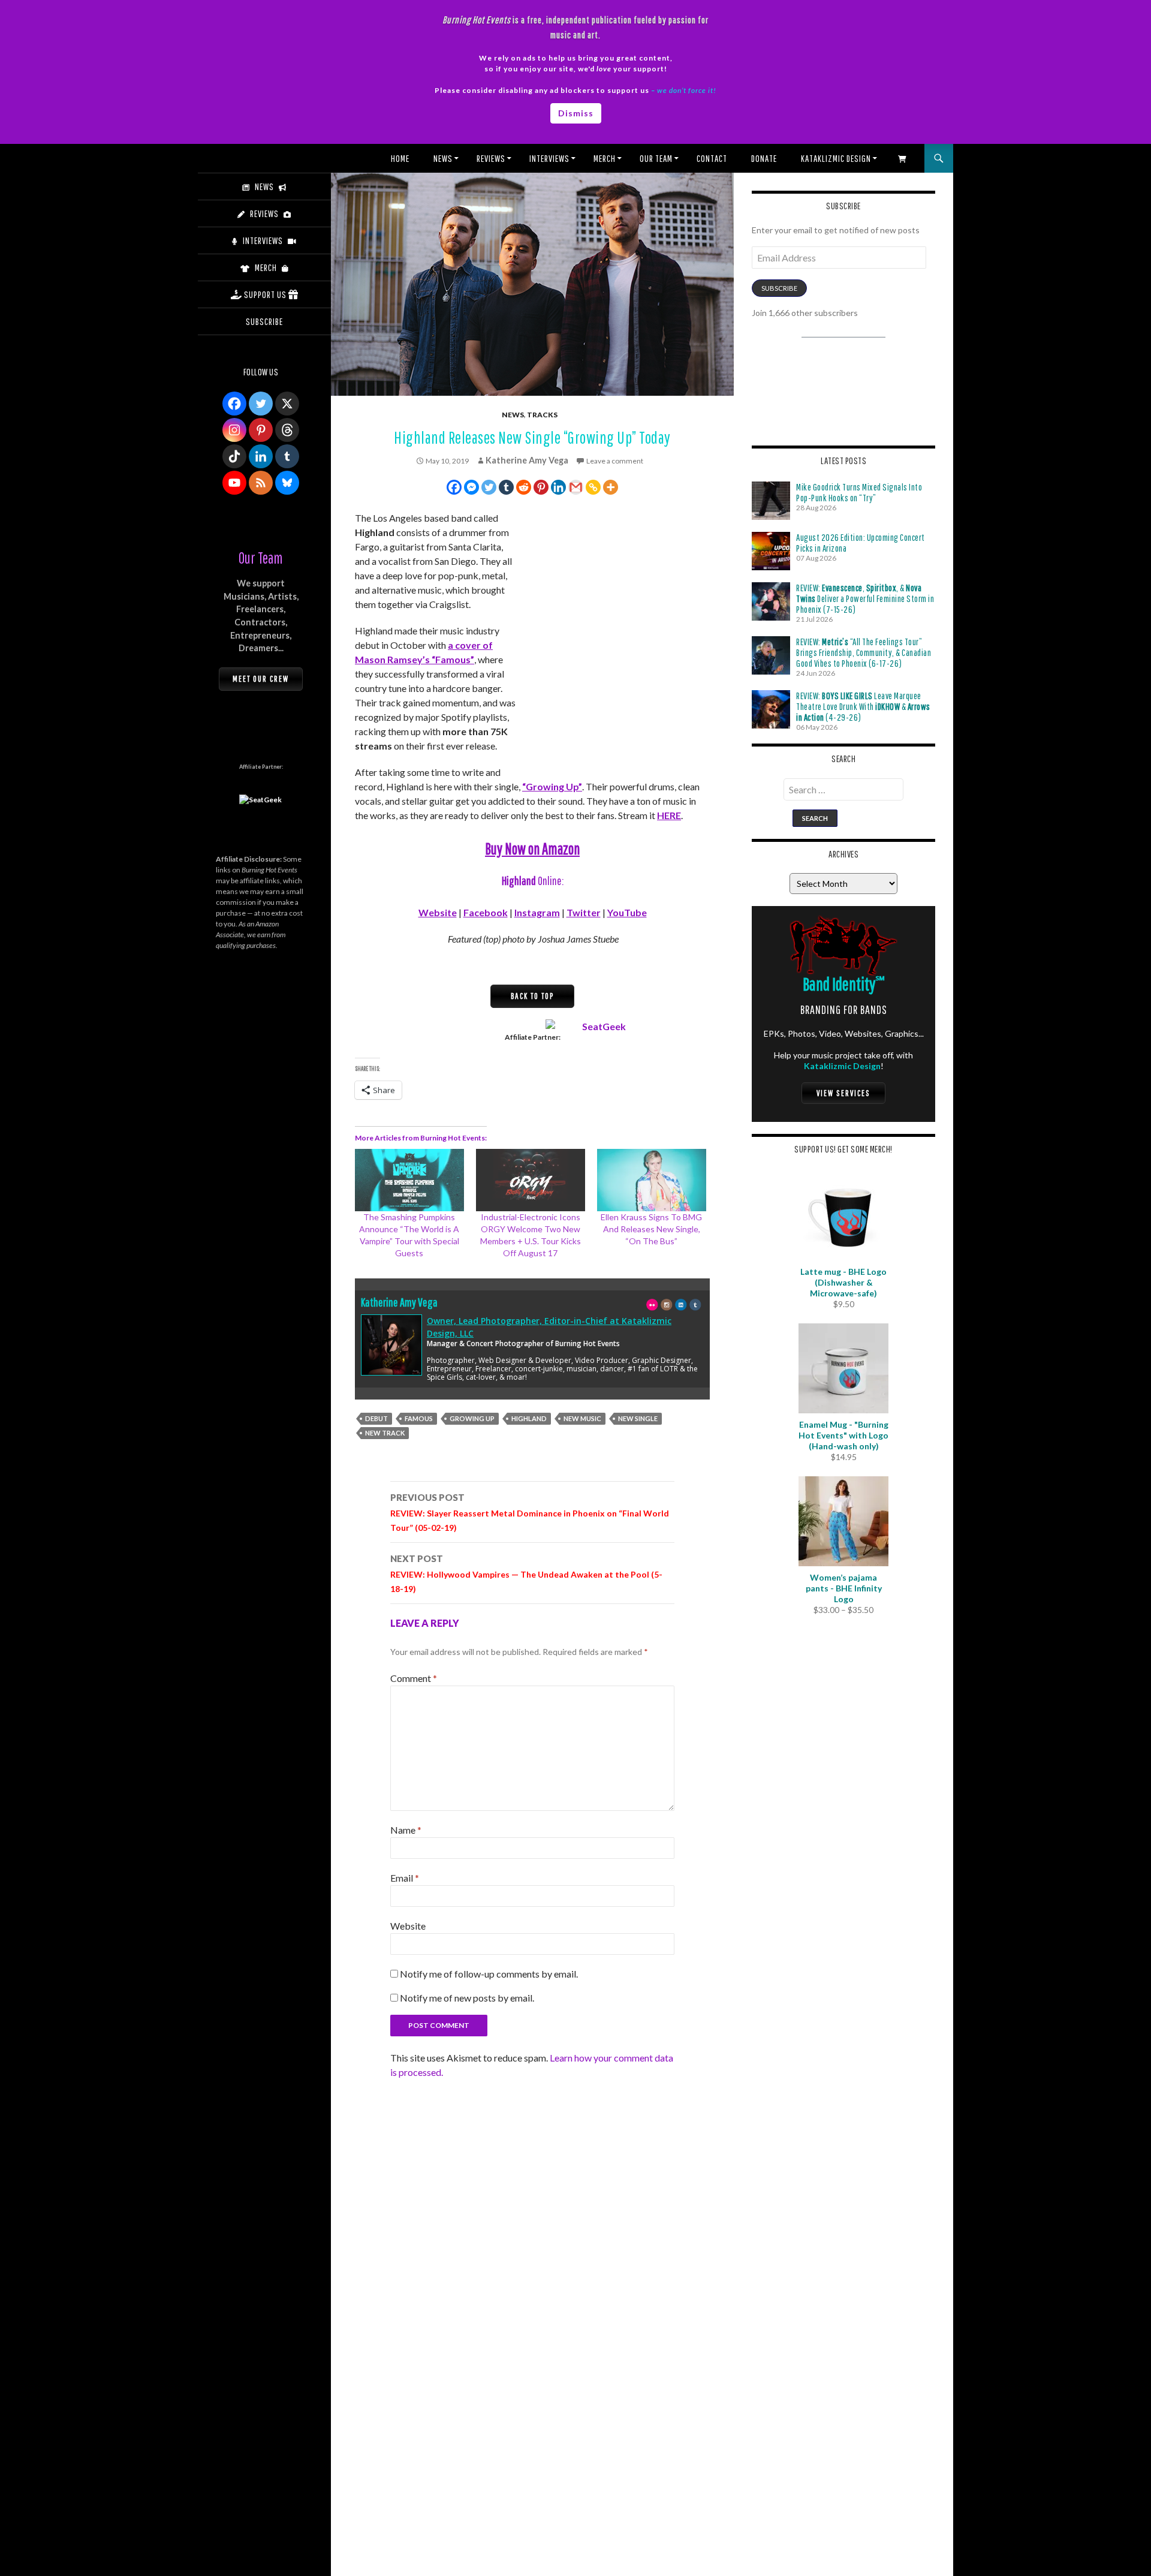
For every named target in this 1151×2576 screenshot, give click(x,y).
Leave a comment (615, 461)
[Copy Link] (593, 487)
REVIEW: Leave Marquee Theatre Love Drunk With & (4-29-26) (863, 706)
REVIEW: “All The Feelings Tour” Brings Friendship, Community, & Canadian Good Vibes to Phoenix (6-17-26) (864, 652)
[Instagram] (234, 430)
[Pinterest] (541, 487)
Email (405, 1878)
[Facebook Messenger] (471, 487)
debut (376, 1418)
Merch (605, 158)
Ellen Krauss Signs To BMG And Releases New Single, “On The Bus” (651, 1229)
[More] (611, 487)
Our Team (656, 158)
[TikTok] (234, 456)
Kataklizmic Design (836, 158)
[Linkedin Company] (261, 456)
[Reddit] (524, 487)
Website (438, 912)
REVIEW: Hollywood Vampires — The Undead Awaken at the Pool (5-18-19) (526, 1573)
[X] (287, 404)
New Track (385, 1433)
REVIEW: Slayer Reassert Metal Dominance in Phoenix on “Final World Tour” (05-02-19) (530, 1512)
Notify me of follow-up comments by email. (489, 1974)
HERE (669, 815)
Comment (414, 1678)
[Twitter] (489, 487)
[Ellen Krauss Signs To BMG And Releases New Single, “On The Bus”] (652, 1180)
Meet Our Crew (261, 679)
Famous (419, 1418)
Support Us (265, 294)
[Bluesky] (287, 483)
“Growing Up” (552, 786)
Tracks (542, 415)
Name (406, 1830)
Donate (764, 158)
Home (400, 158)
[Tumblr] (506, 487)
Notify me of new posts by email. (467, 1998)
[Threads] (287, 430)
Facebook (486, 912)
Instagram (537, 912)
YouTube (627, 912)
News (443, 158)
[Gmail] (576, 487)
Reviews (491, 158)
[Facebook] (454, 487)
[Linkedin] (558, 487)
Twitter (584, 912)
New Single (638, 1418)
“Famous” (453, 659)
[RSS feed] (261, 483)
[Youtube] (234, 483)
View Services (843, 1093)
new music (582, 1418)
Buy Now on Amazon (532, 848)
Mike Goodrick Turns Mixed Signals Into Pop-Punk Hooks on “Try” (859, 492)
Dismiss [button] (576, 113)
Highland (529, 1418)
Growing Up (472, 1418)
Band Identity (844, 984)
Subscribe (779, 288)
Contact (712, 158)
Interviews (549, 158)
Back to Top (532, 996)
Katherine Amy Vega (527, 460)
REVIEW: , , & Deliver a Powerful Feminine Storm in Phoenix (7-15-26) (865, 598)
